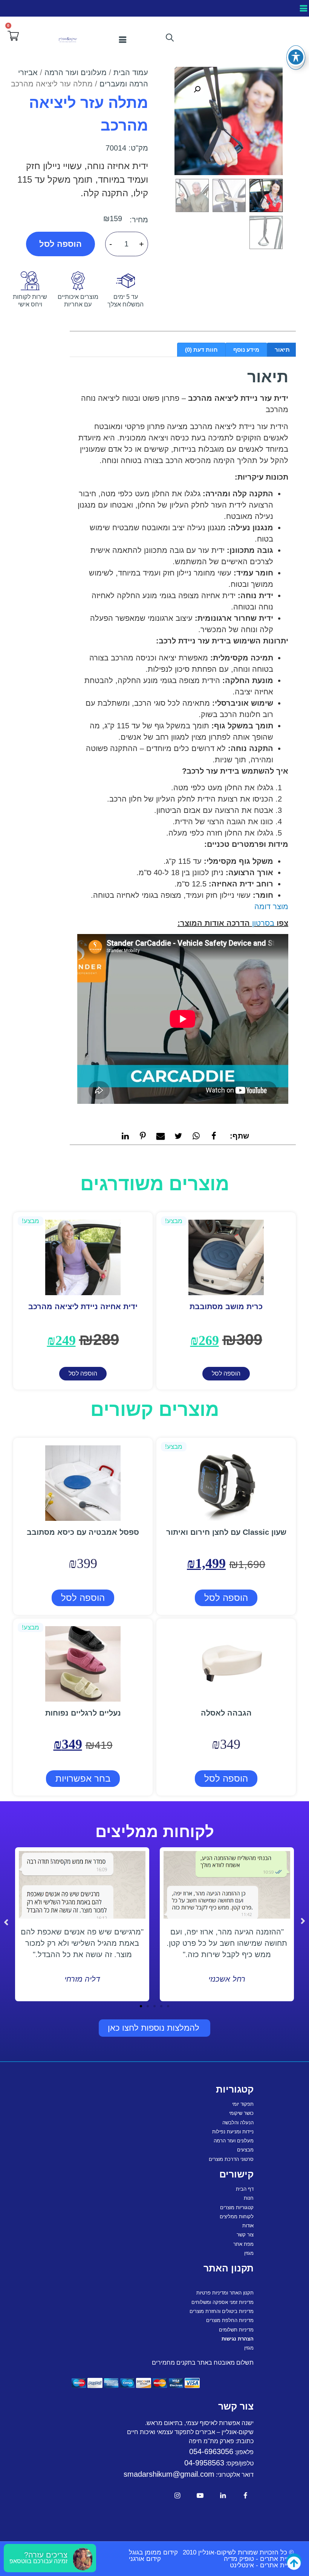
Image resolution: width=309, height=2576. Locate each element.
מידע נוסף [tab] (246, 350)
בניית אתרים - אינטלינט (262, 2565)
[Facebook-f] (246, 2495)
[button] (303, 8)
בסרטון (262, 923)
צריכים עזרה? (46, 2555)
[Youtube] (200, 2495)
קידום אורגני (145, 2559)
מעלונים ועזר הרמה (76, 72)
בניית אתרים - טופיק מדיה (259, 2559)
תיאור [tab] (282, 350)
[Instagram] (177, 2495)
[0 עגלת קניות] (13, 36)
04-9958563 (204, 2463)
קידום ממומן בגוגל (153, 2552)
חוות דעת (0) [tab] (201, 350)
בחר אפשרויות (83, 1778)
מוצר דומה (271, 906)
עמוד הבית (131, 72)
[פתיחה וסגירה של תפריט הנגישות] (296, 57)
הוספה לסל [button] (226, 1373)
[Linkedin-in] (223, 2495)
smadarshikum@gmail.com (169, 2474)
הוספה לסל (60, 244)
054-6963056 (211, 2451)
